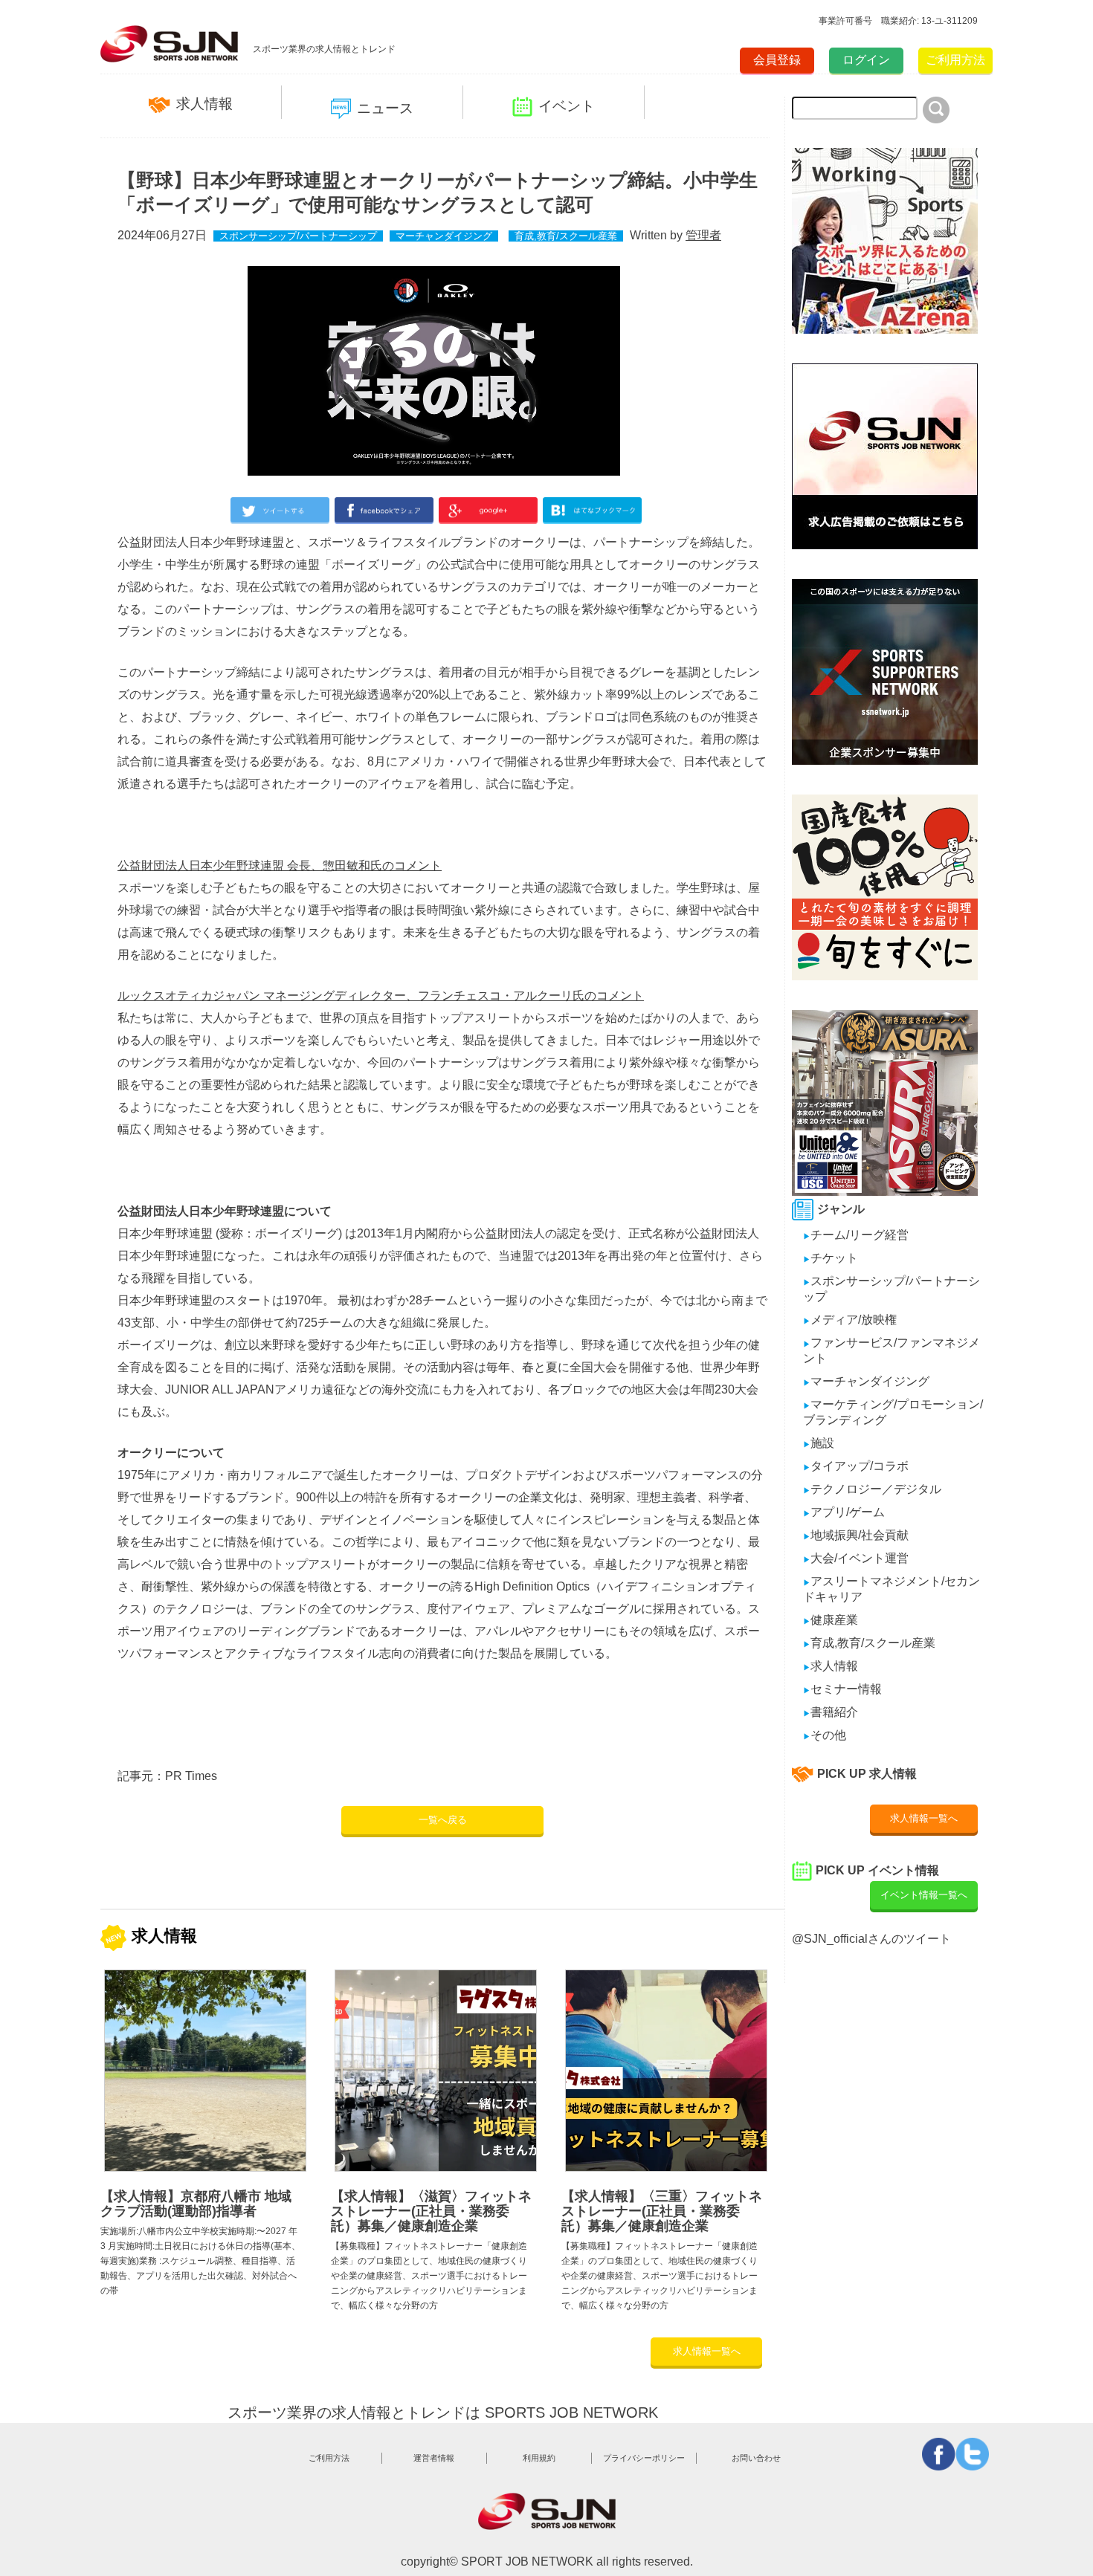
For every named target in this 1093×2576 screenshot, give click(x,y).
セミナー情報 (842, 1689)
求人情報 (204, 104)
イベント (567, 106)
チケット (831, 1258)
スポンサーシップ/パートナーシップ (298, 236)
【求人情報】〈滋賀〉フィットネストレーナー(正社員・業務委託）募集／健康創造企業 (431, 2211)
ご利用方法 (955, 60)
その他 (825, 1735)
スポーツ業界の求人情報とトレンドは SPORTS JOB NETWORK (443, 2412)
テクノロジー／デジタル (872, 1489)
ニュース (385, 108)
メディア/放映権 (850, 1320)
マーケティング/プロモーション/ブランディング (893, 1412)
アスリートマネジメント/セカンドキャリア (892, 1589)
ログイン (866, 60)
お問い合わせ (756, 2458)
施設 (819, 1443)
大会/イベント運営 (856, 1558)
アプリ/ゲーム (844, 1512)
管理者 (703, 235)
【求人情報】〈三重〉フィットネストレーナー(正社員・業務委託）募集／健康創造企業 (662, 2211)
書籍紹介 (831, 1712)
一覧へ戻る (443, 1820)
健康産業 (831, 1620)
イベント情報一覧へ (924, 1895)
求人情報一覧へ (707, 2351)
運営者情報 (434, 2458)
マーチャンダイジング (444, 236)
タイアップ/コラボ (856, 1466)
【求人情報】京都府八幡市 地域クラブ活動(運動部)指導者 (196, 2204)
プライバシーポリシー (644, 2458)
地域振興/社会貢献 (856, 1535)
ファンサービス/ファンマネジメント (892, 1350)
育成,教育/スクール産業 (566, 236)
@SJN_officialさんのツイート (871, 1939)
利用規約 (539, 2458)
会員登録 (777, 60)
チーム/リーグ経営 (856, 1235)
